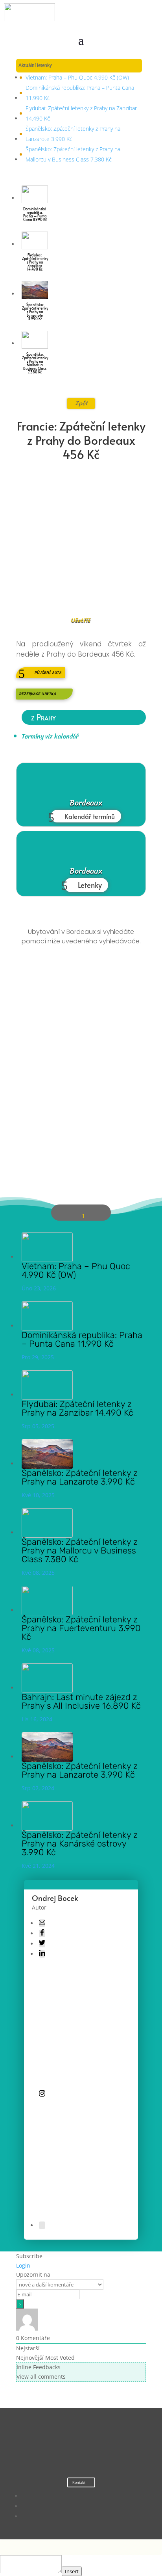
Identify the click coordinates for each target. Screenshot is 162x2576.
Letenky (90, 885)
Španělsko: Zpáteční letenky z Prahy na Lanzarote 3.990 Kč (73, 134)
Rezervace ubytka (38, 694)
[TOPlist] (65, 2449)
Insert (72, 2571)
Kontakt (79, 2482)
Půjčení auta (48, 673)
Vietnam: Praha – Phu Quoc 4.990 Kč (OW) (77, 77)
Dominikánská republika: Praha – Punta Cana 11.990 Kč (80, 93)
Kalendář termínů (90, 816)
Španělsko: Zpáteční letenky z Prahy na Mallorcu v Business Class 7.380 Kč (73, 154)
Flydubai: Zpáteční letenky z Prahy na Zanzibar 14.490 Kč (81, 113)
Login (23, 2265)
